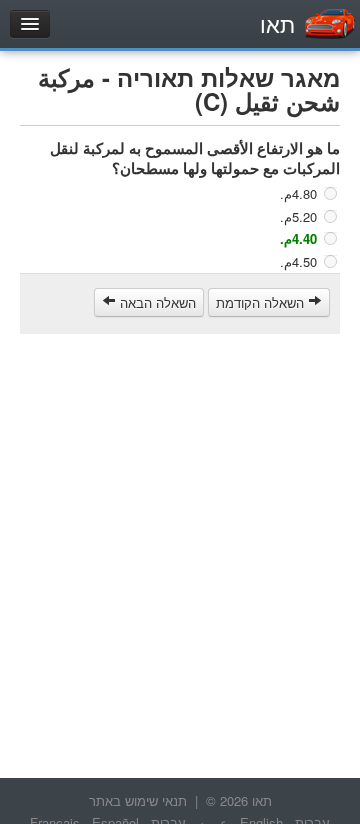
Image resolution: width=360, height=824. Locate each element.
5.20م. (298, 215)
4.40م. (298, 238)
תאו (277, 23)
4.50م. (298, 260)
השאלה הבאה (156, 302)
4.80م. (298, 193)
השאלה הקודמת (262, 302)
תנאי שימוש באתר (138, 800)
